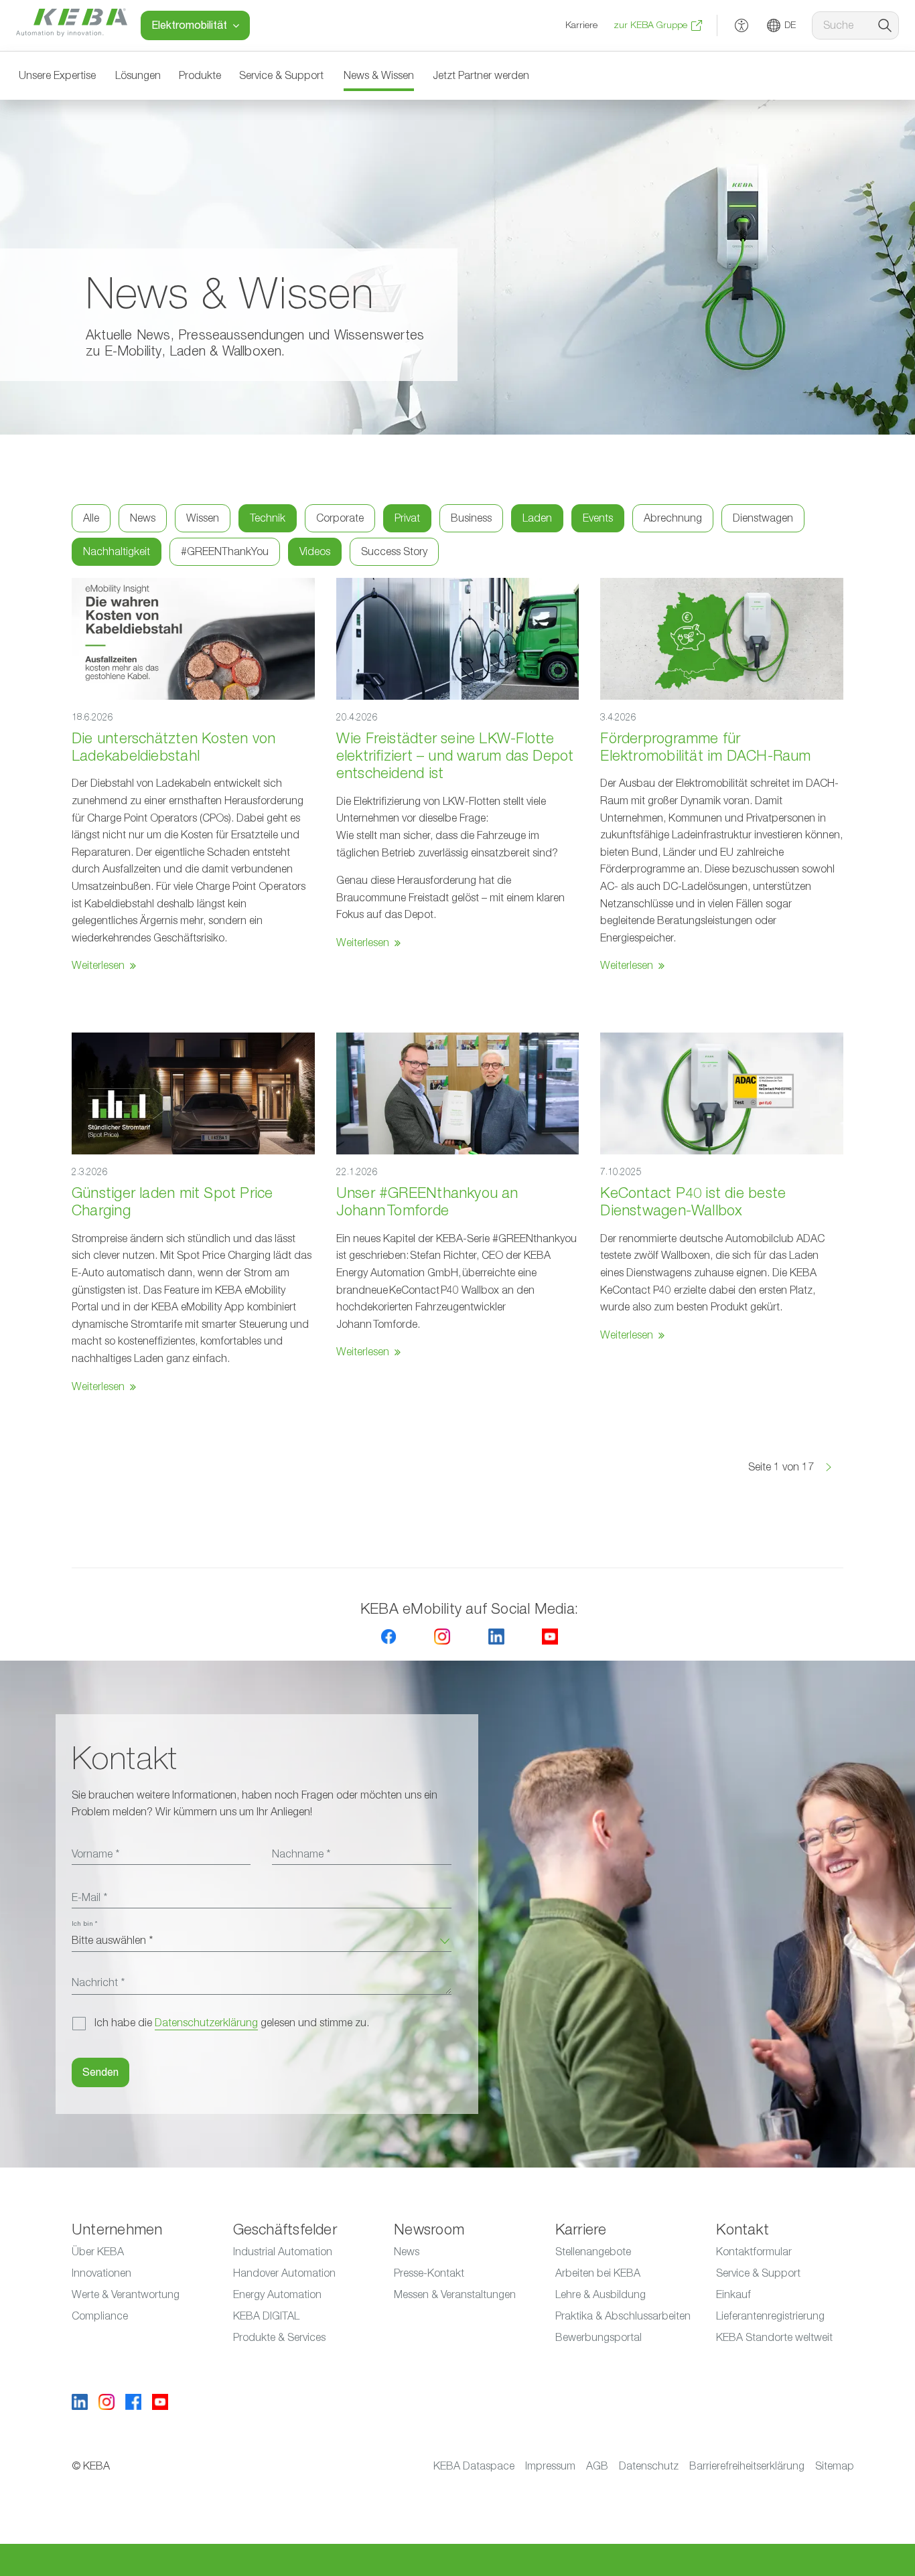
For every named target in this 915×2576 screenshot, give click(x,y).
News (143, 518)
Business (471, 518)
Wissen (203, 518)
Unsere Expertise (57, 76)
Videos (315, 552)
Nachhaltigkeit (117, 552)
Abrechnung (673, 518)
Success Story (394, 552)
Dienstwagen (763, 518)
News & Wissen (379, 76)
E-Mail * (89, 1898)
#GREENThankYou (225, 552)
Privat (407, 518)
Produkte (200, 76)
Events (598, 518)
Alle (91, 518)
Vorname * (95, 1854)
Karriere (581, 25)
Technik (268, 518)
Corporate (340, 518)
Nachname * (301, 1854)
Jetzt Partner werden (481, 76)
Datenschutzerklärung (206, 2023)
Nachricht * (98, 1983)
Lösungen (138, 76)
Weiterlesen (98, 966)
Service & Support (281, 76)
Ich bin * (84, 1924)
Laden (537, 518)
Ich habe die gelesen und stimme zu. (232, 2023)
